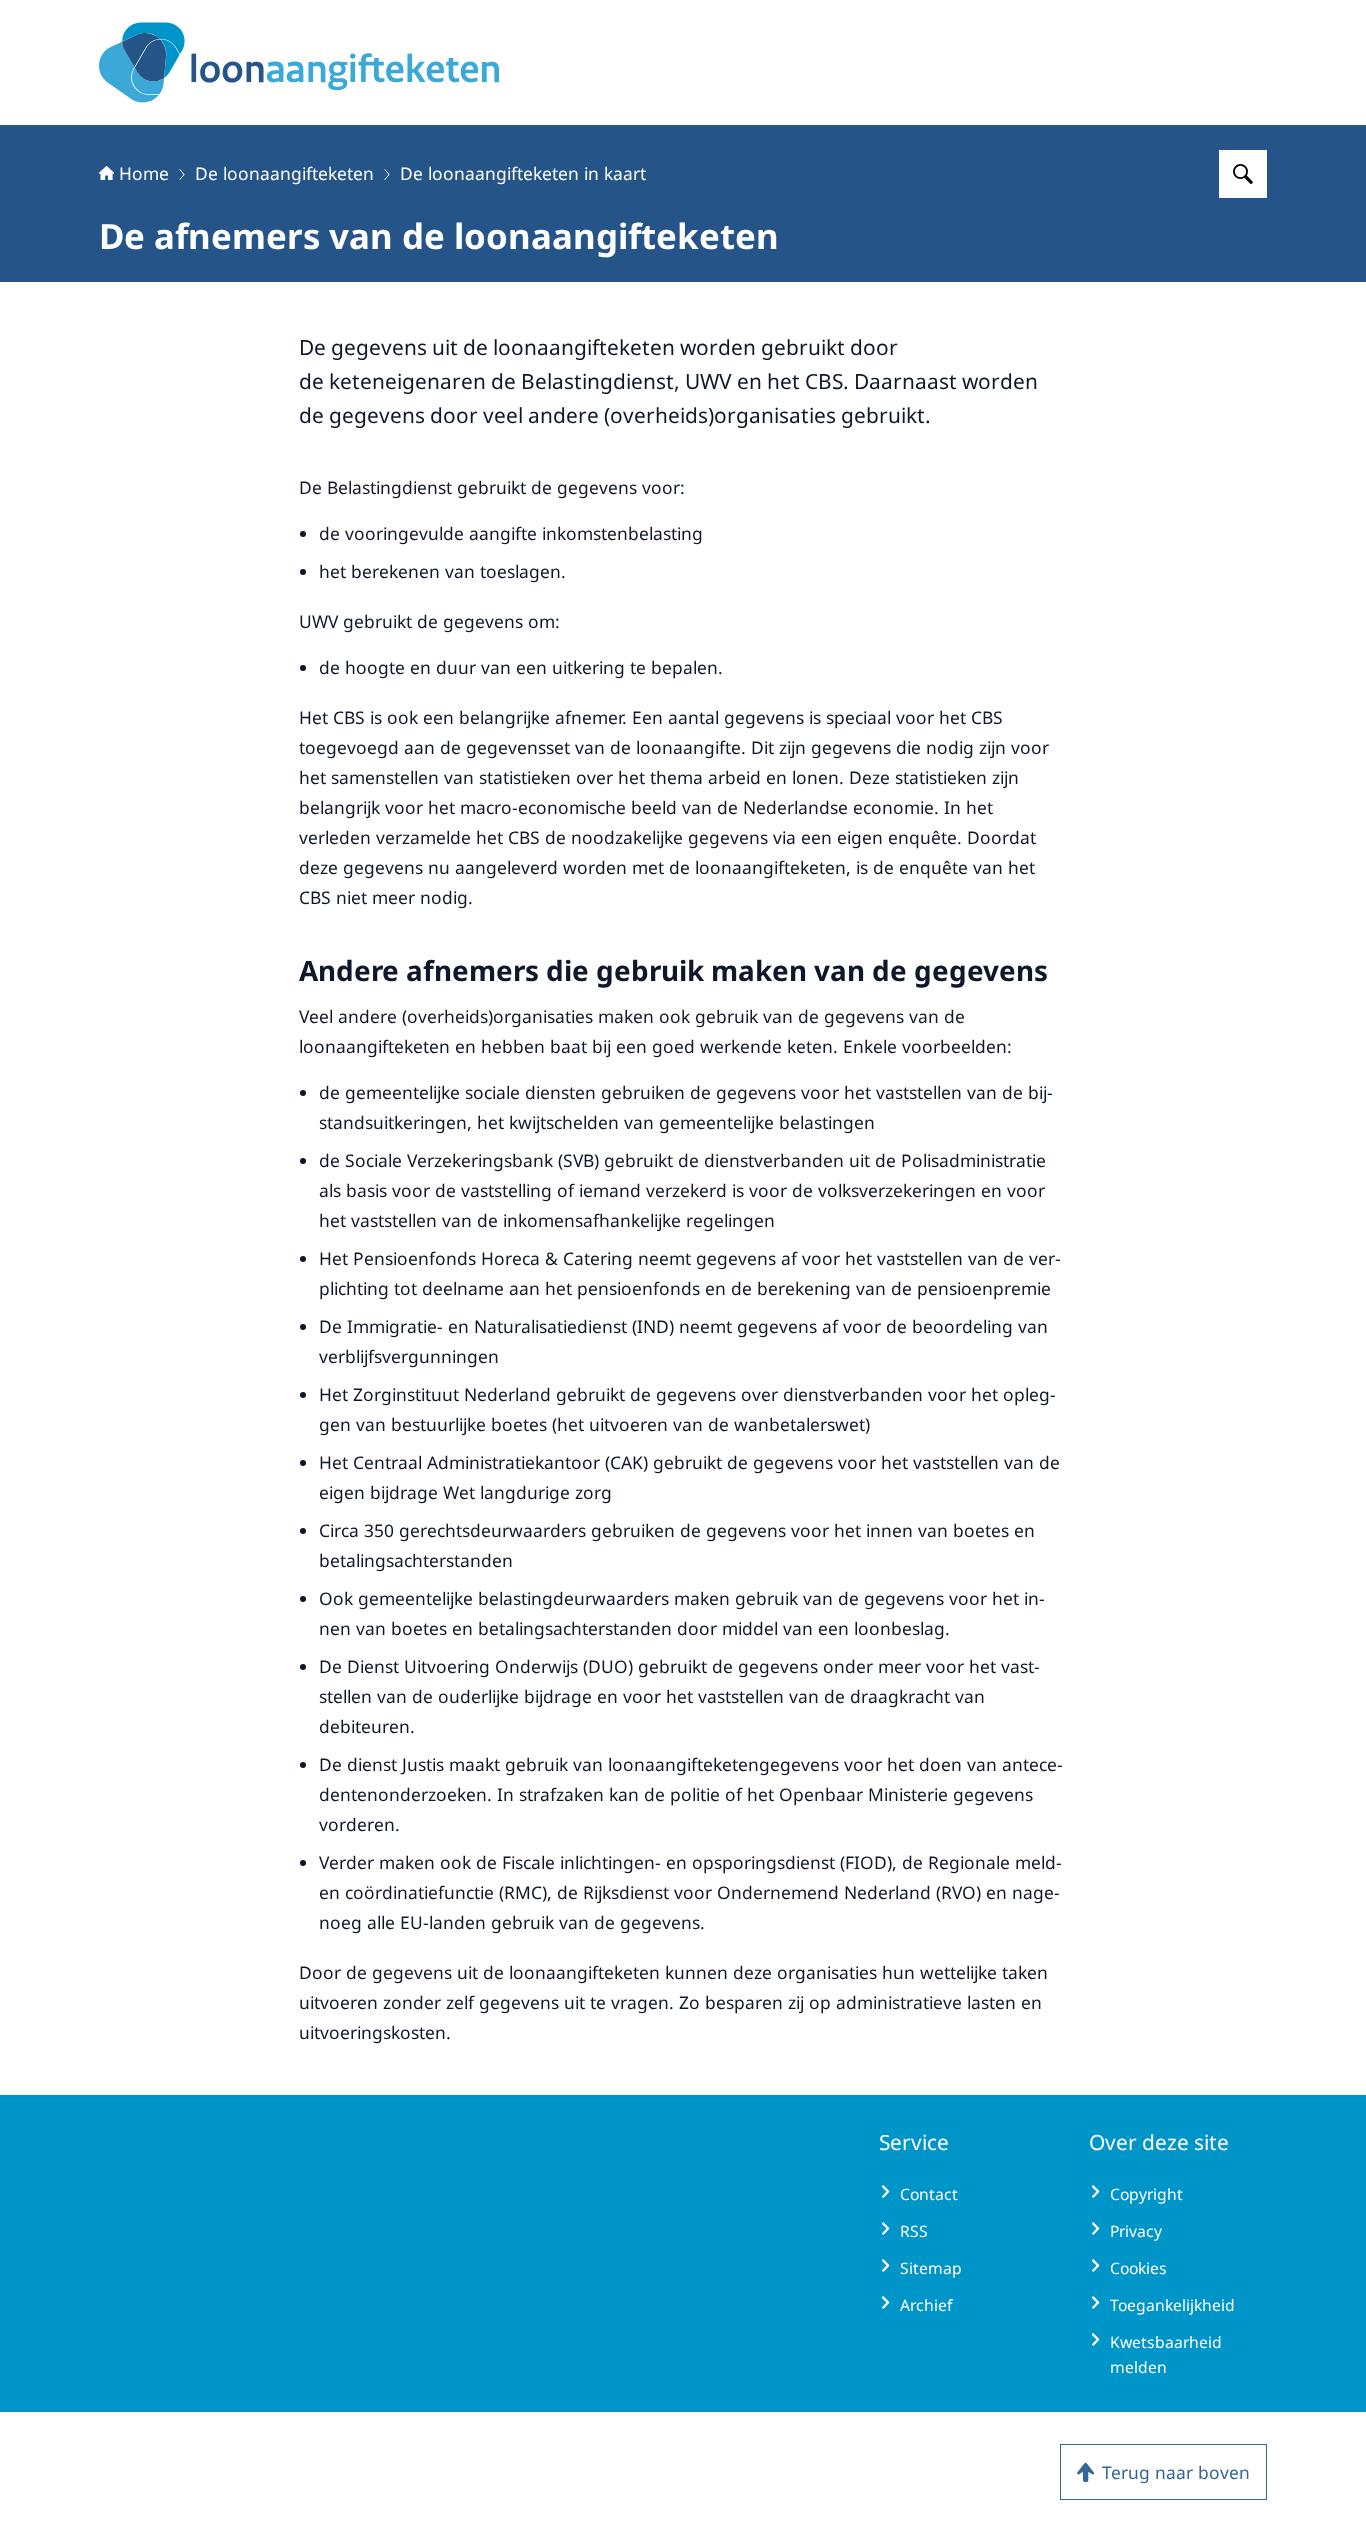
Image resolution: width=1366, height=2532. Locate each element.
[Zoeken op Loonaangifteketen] (1243, 174)
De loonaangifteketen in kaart (523, 173)
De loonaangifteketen (284, 173)
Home (144, 173)
